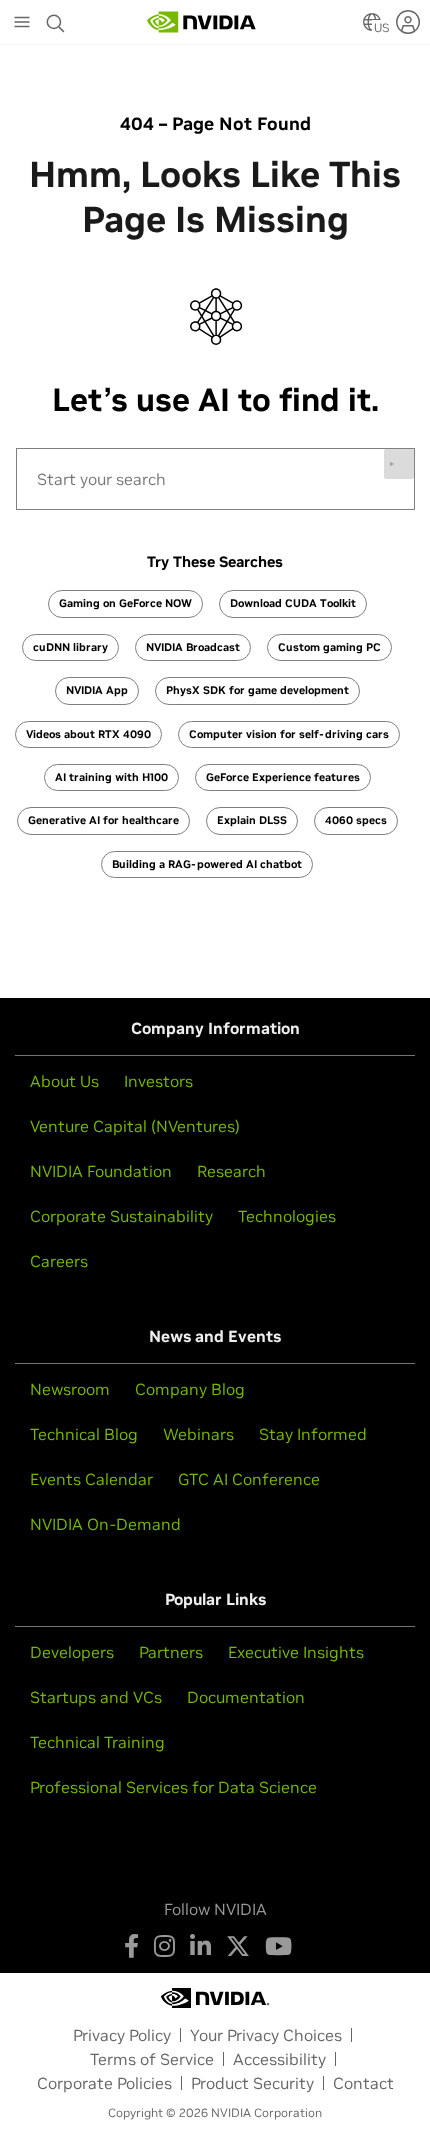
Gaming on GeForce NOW (125, 603)
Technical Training (97, 1742)
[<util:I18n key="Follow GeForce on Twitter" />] (238, 1946)
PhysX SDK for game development (257, 690)
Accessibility (279, 2059)
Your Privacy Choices (266, 2035)
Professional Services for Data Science (173, 1787)
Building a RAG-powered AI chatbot (207, 864)
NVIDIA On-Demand (105, 1524)
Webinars (198, 1434)
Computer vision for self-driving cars (289, 734)
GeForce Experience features (283, 777)
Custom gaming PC (329, 647)
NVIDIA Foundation (101, 1171)
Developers (72, 1652)
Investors (158, 1081)
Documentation (246, 1697)
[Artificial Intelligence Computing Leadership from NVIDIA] (202, 22)
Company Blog (190, 1389)
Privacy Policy (122, 2035)
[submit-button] (399, 464)
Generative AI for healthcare (103, 820)
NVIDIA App (97, 690)
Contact (363, 2083)
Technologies (287, 1216)
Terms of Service (152, 2059)
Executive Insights (296, 1652)
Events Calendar (91, 1479)
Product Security (252, 2083)
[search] (215, 479)
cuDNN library (70, 647)
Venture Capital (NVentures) (135, 1126)
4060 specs (356, 820)
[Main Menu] (22, 24)
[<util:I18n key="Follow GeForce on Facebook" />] (131, 1946)
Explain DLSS (252, 820)
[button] (372, 28)
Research (231, 1171)
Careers (59, 1261)
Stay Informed (313, 1434)
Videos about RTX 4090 (88, 734)
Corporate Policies (104, 2083)
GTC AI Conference (249, 1479)
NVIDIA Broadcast (193, 647)
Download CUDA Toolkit (293, 603)
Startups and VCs (96, 1697)
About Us (64, 1081)
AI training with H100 (111, 777)
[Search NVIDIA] (56, 18)
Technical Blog (84, 1434)
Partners (171, 1652)
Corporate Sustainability (121, 1216)
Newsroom (70, 1389)
